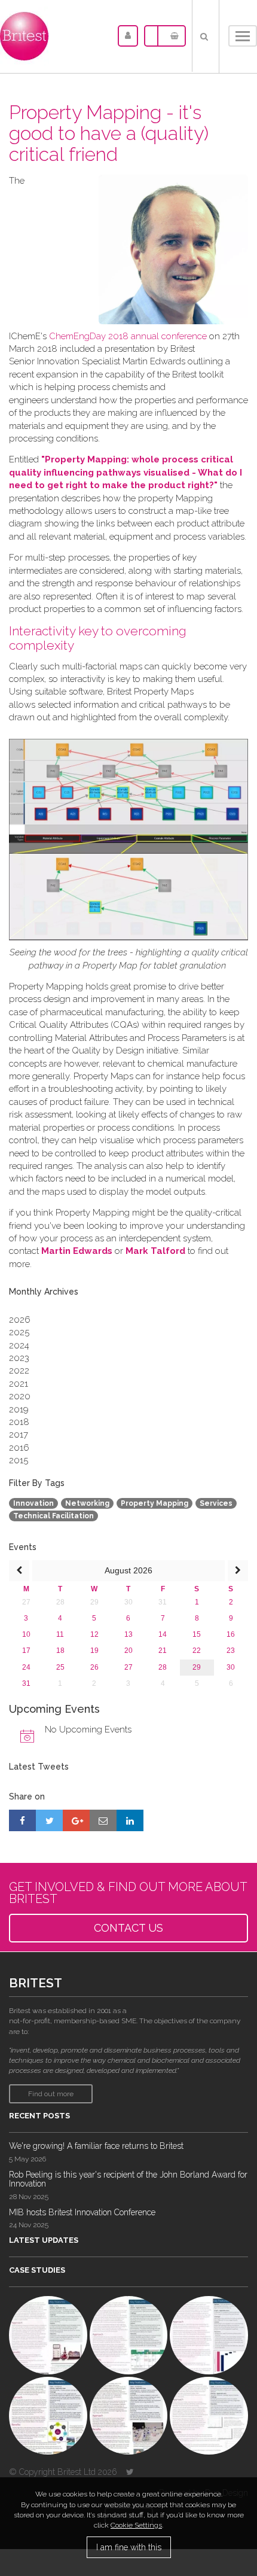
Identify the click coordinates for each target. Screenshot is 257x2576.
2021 (19, 1384)
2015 (19, 1460)
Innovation (33, 1503)
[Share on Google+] (76, 1820)
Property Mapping (154, 1503)
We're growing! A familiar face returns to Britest (96, 2146)
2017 (19, 1435)
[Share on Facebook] (22, 1820)
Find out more (51, 2094)
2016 (19, 1448)
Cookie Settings (136, 2525)
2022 (19, 1371)
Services (216, 1503)
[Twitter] (130, 2472)
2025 (19, 1332)
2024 (19, 1345)
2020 (20, 1396)
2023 (19, 1358)
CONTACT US (128, 1928)
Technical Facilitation (53, 1516)
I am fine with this (129, 2547)
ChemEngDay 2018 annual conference (128, 336)
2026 (20, 1320)
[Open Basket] (172, 36)
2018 (19, 1422)
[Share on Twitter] (49, 1820)
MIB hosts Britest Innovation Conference (82, 2212)
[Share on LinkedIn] (130, 1820)
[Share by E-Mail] (103, 1820)
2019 (19, 1409)
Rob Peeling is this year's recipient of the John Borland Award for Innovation (128, 2179)
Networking (87, 1503)
